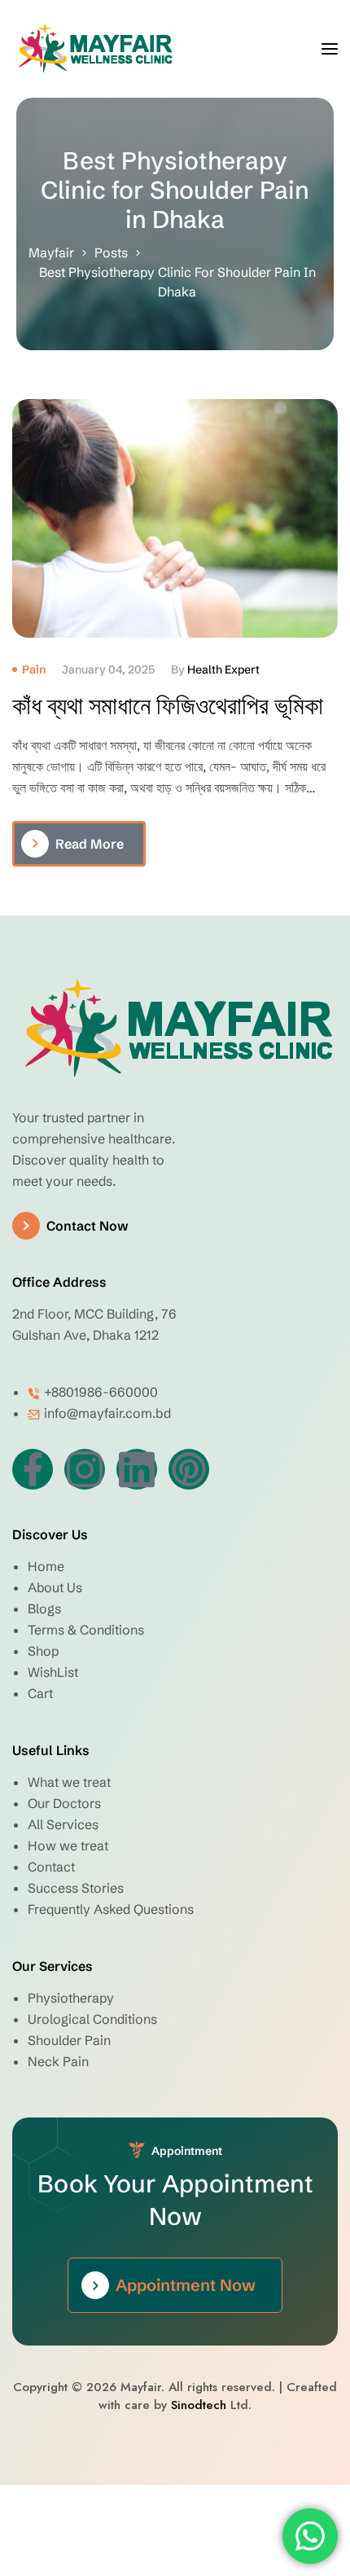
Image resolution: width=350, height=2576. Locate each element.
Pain (34, 669)
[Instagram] (85, 1469)
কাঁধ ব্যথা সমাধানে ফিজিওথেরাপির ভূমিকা (168, 706)
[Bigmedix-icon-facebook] (33, 1469)
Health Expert (223, 669)
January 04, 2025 (108, 669)
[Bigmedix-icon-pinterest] (189, 1469)
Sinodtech (199, 2405)
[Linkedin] (137, 1469)
